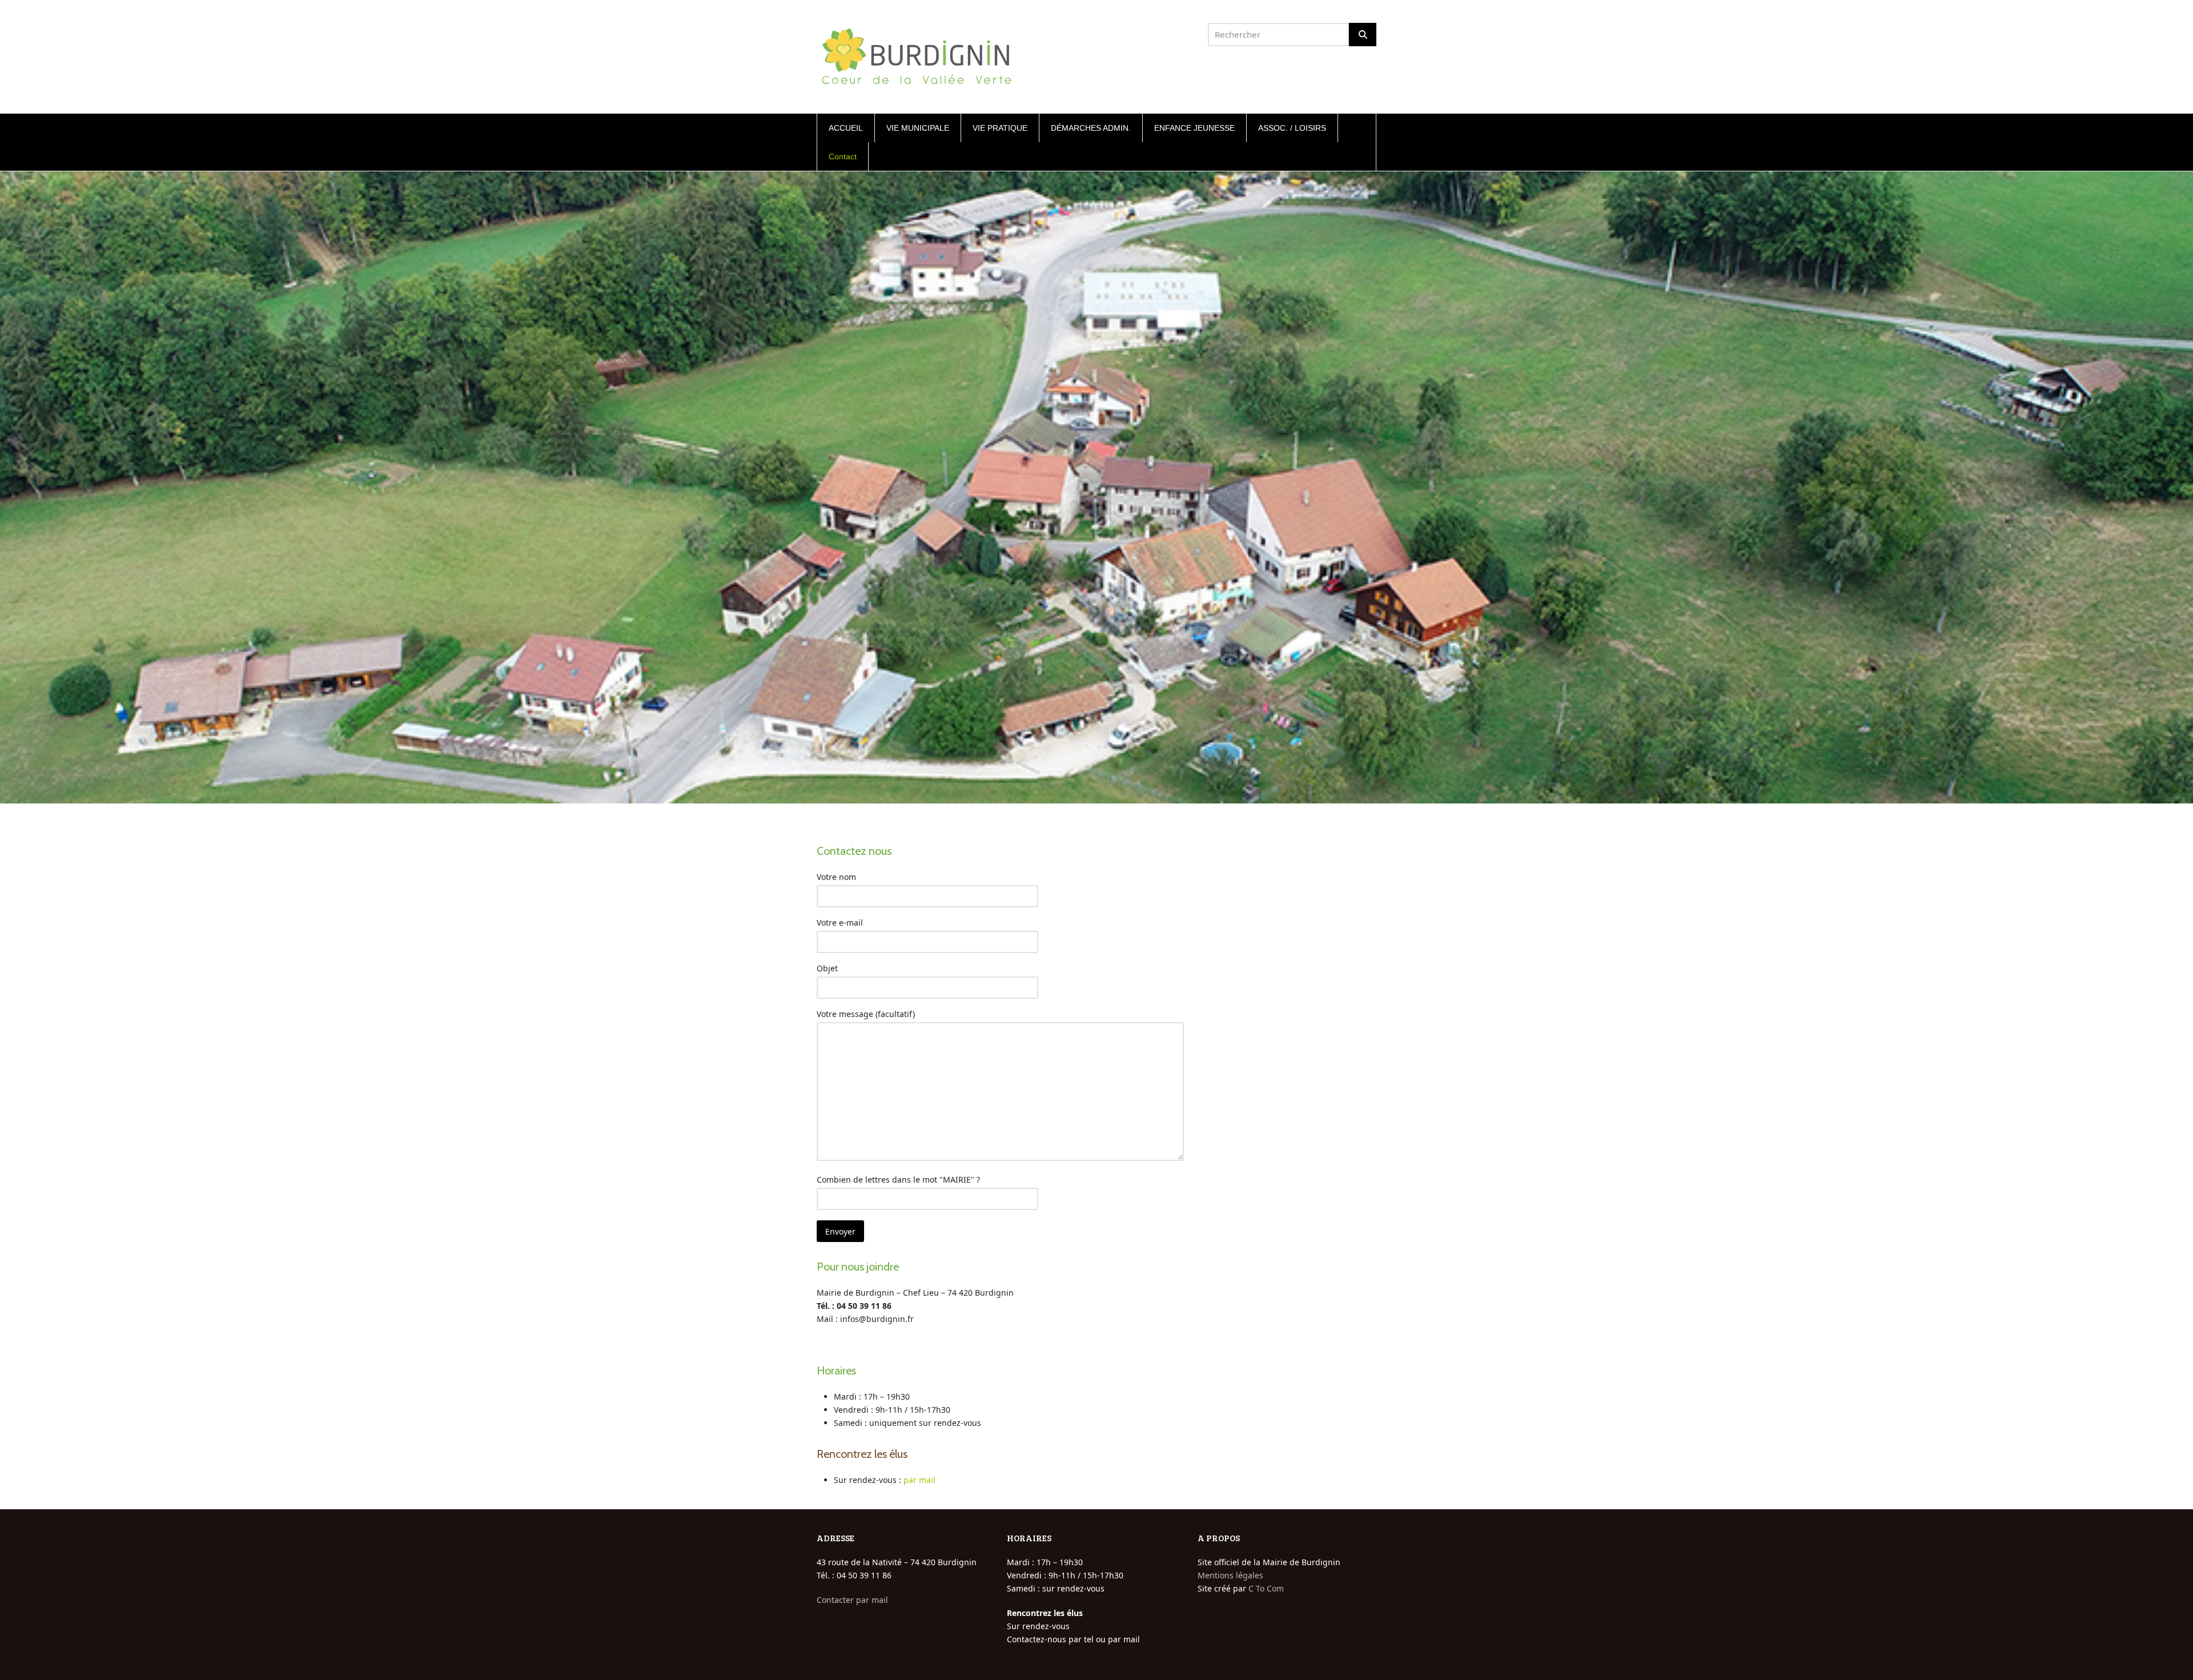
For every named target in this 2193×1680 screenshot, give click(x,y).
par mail (919, 1480)
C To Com (1266, 1588)
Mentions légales (1230, 1575)
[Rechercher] (1363, 35)
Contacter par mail (852, 1600)
